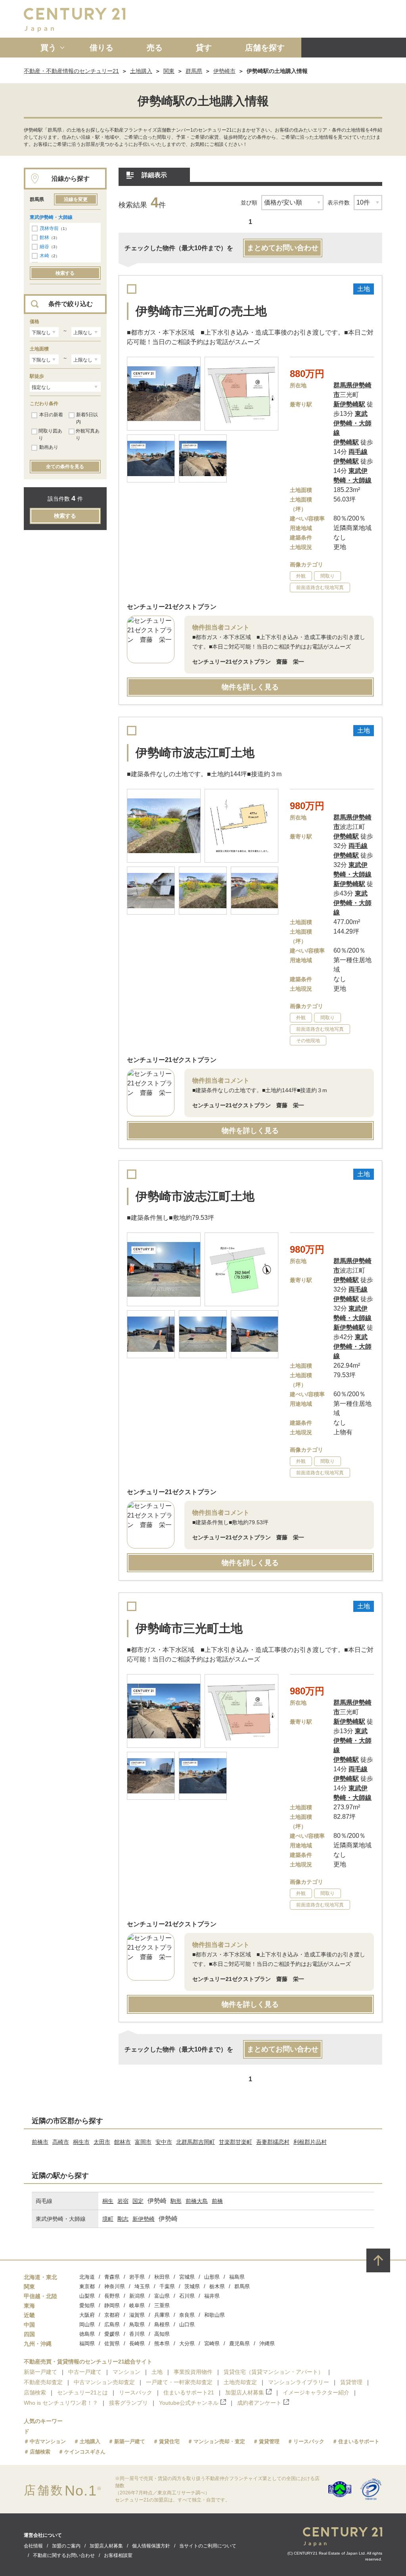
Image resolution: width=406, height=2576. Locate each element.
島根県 (162, 2324)
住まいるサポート (359, 2441)
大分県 (187, 2343)
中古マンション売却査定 (104, 2382)
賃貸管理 (351, 2382)
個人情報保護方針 (151, 2546)
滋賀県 (137, 2315)
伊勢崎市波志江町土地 (195, 753)
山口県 (187, 2324)
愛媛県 (112, 2334)
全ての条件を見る (65, 467)
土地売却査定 (240, 2382)
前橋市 (40, 2142)
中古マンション (48, 2441)
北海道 (87, 2277)
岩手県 (137, 2277)
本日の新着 (51, 415)
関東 (169, 71)
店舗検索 (35, 2392)
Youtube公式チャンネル (189, 2403)
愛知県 (87, 2305)
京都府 (112, 2315)
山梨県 (87, 2296)
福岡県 (87, 2343)
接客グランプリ (128, 2403)
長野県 (112, 2296)
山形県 (212, 2277)
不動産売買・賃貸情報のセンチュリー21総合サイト (88, 2362)
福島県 (237, 2277)
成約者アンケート (259, 2403)
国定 (138, 2201)
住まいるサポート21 (189, 2392)
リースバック (136, 2392)
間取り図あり (50, 434)
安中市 (164, 2142)
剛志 (123, 2219)
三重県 (162, 2305)
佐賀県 (112, 2343)
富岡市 (143, 2142)
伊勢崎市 (224, 71)
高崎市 (61, 2142)
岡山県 (87, 2324)
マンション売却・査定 (219, 2441)
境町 (108, 2219)
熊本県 (162, 2343)
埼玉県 (142, 2286)
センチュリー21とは (82, 2392)
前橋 (217, 2201)
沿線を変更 (76, 199)
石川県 (187, 2296)
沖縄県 (267, 2343)
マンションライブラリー (299, 2382)
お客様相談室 (118, 2555)
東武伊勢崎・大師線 (51, 217)
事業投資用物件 (193, 2372)
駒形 (176, 2201)
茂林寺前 (49, 228)
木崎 (44, 256)
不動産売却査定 (43, 2382)
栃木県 (217, 2286)
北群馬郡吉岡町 (195, 2142)
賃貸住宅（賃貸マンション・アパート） (274, 2372)
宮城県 (187, 2277)
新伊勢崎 (144, 2219)
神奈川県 (115, 2286)
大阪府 (87, 2315)
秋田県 (162, 2277)
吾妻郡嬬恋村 (273, 2142)
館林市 (123, 2142)
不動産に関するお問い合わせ (64, 2555)
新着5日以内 (87, 418)
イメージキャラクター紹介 (316, 2392)
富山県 (162, 2296)
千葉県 (167, 2286)
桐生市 (81, 2142)
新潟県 (137, 2296)
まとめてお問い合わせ (283, 248)
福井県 (212, 2296)
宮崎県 (212, 2343)
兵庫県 (162, 2315)
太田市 (102, 2142)
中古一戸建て (85, 2372)
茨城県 (192, 2286)
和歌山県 (214, 2315)
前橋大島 (197, 2201)
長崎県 (137, 2343)
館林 (44, 237)
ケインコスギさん (85, 2452)
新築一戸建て (40, 2372)
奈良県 (187, 2315)
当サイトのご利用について (208, 2546)
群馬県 (194, 71)
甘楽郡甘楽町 (236, 2142)
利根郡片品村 (310, 2142)
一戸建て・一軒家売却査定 (179, 2382)
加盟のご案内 (66, 2546)
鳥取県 (137, 2324)
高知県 (162, 2334)
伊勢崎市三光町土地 (189, 1628)
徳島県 (87, 2334)
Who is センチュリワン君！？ (61, 2403)
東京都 (87, 2286)
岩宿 (123, 2201)
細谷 (44, 247)
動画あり (49, 447)
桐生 (108, 2201)
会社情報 (33, 2546)
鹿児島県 (239, 2343)
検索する (65, 273)
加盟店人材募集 (245, 2392)
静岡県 (112, 2305)
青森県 (112, 2277)
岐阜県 (137, 2305)
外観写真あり (88, 434)
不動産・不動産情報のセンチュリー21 (71, 71)
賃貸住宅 (169, 2441)
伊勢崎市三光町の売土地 (201, 311)
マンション (126, 2372)
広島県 (112, 2324)
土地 (157, 2372)
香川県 (137, 2334)
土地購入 (141, 71)
